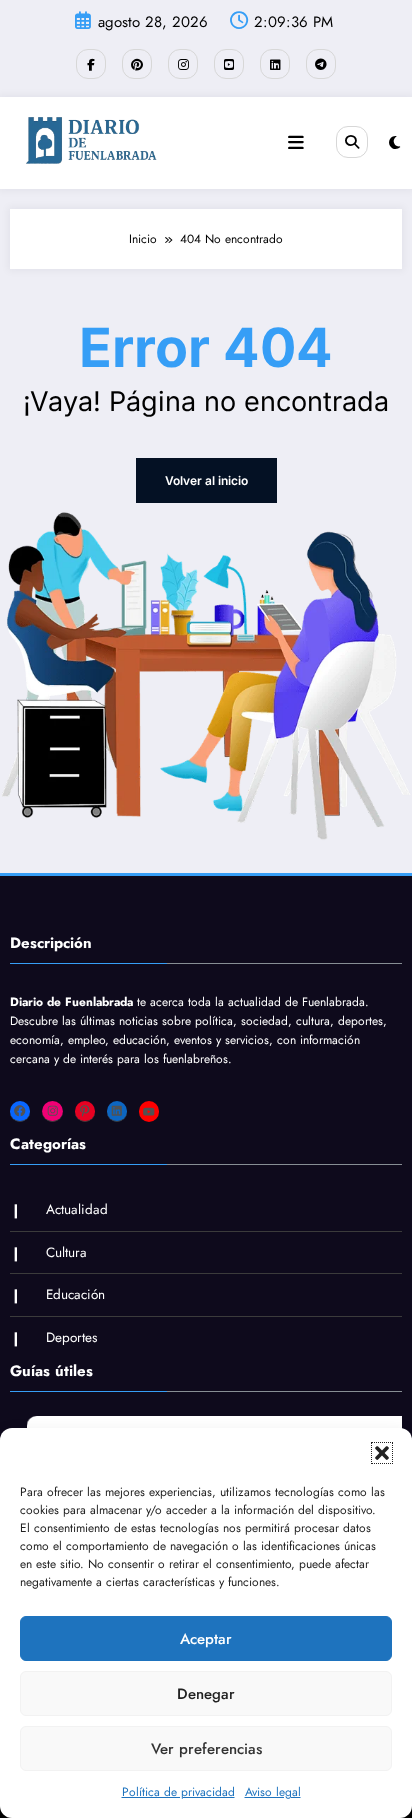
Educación (75, 1294)
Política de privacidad (178, 1792)
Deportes (71, 1337)
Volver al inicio (206, 480)
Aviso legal (273, 1792)
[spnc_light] (394, 143)
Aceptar (206, 1639)
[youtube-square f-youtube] (229, 64)
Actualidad (77, 1209)
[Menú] (296, 143)
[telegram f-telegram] (321, 64)
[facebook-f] (91, 64)
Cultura (66, 1252)
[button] (382, 1453)
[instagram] (183, 64)
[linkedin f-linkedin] (275, 64)
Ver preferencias (206, 1749)
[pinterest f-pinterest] (137, 64)
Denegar (206, 1694)
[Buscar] (352, 142)
